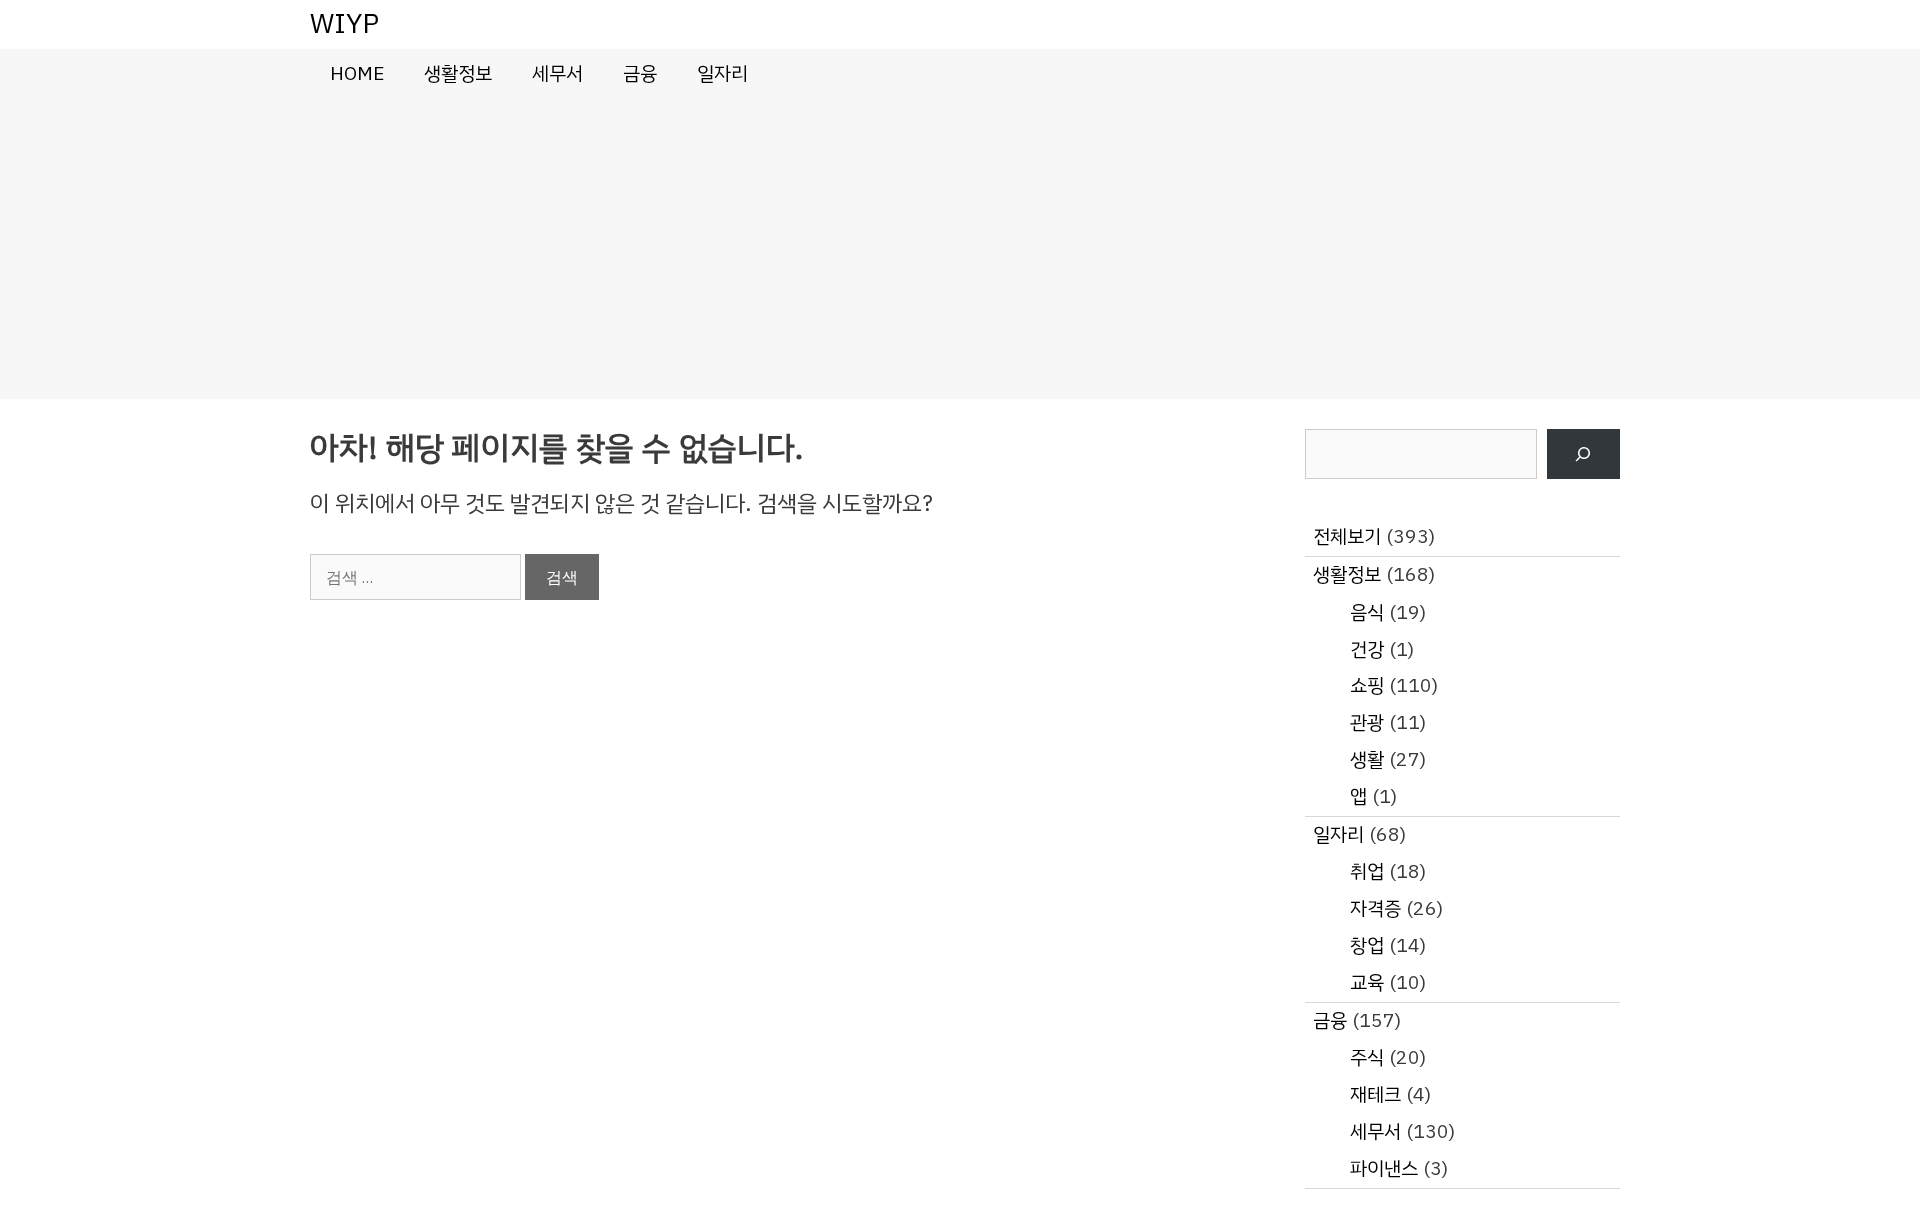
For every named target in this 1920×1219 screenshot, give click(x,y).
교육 (1367, 982)
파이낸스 (1384, 1168)
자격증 (1375, 908)
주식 (1367, 1057)
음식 (1367, 612)
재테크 (1375, 1094)
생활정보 (458, 73)
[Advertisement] (960, 249)
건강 (1367, 649)
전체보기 (1347, 536)
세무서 (557, 73)
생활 (1367, 759)
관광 (1367, 722)
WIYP (344, 23)
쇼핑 (1367, 685)
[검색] (1583, 454)
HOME (357, 73)
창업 (1367, 945)
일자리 (722, 73)
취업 (1367, 871)
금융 (640, 73)
